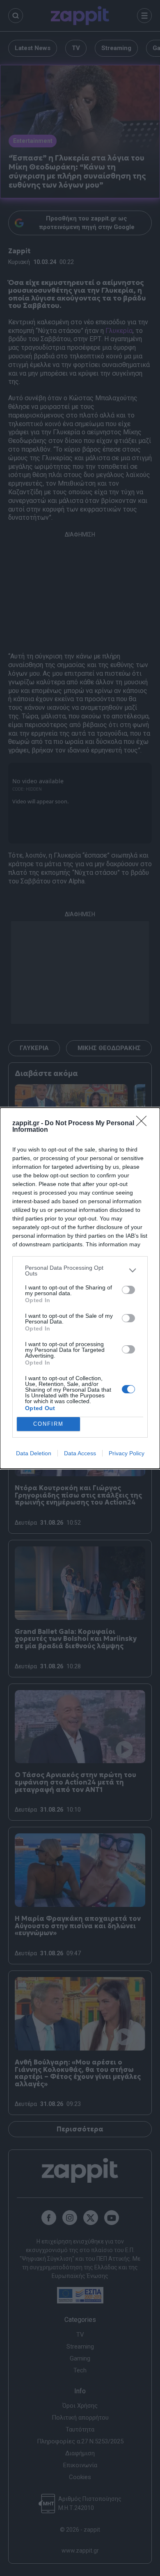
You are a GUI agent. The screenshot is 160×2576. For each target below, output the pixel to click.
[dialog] (80, 1288)
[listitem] (80, 1271)
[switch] (128, 1290)
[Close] (144, 1124)
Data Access (80, 1453)
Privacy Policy (127, 1453)
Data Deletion (34, 1453)
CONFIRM (48, 1424)
